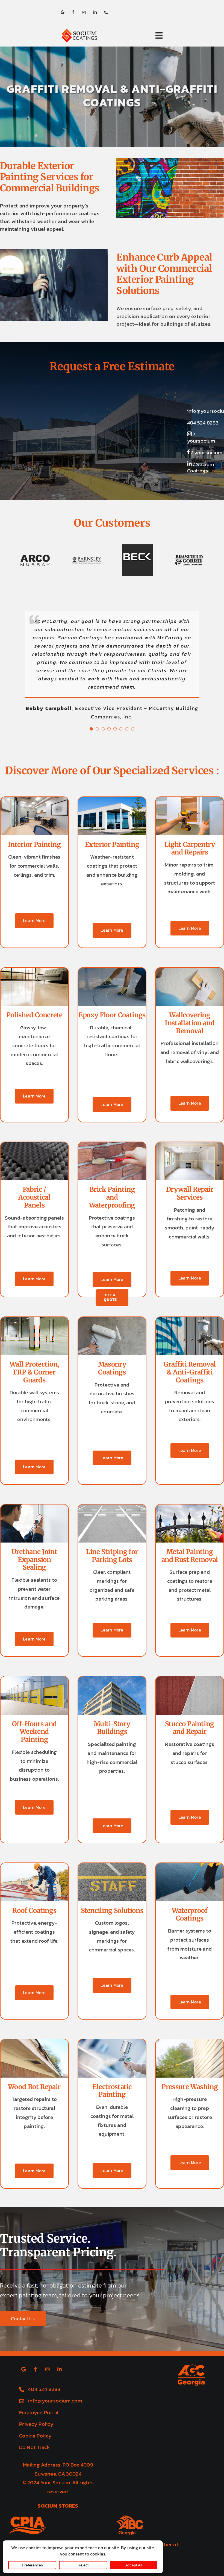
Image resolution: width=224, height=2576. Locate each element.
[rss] (62, 12)
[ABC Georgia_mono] (130, 2469)
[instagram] (84, 12)
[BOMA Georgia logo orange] (40, 2494)
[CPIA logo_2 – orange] (27, 2470)
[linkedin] (95, 12)
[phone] (106, 12)
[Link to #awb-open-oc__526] (159, 36)
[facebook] (73, 12)
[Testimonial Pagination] (91, 679)
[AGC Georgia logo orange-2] (191, 2317)
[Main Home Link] (92, 36)
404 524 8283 (203, 423)
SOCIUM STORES (58, 2456)
